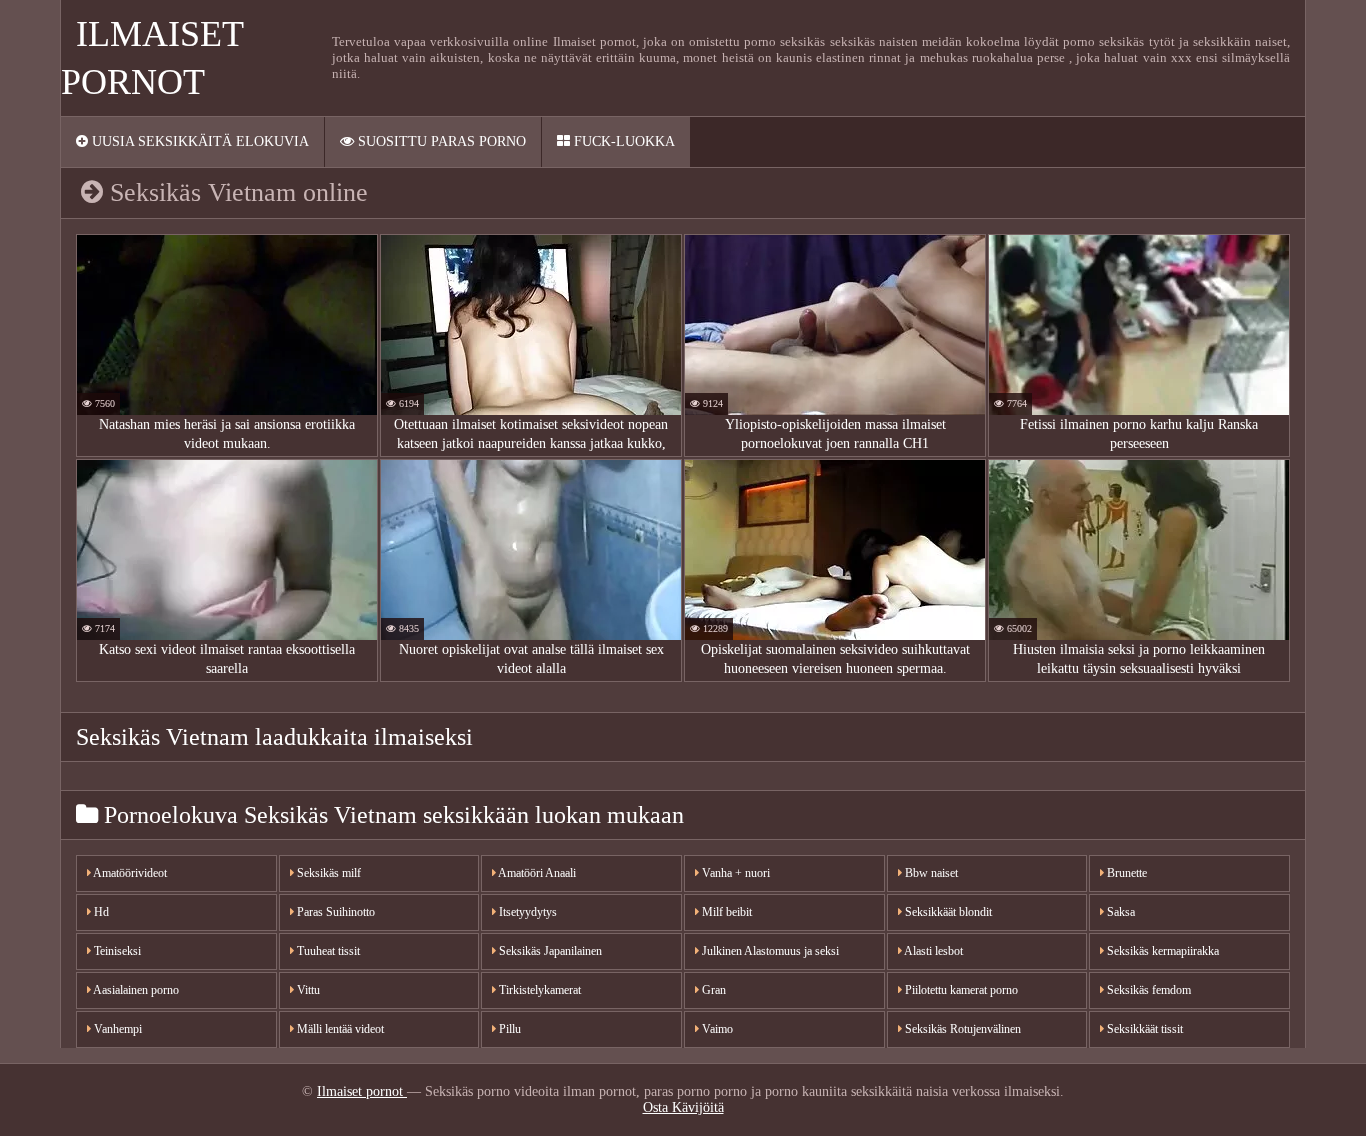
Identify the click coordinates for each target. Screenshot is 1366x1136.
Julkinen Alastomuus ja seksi (769, 951)
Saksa (1119, 912)
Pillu (508, 1029)
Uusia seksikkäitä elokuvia (198, 141)
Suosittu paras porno (440, 141)
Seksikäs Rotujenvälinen (961, 1029)
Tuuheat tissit (327, 951)
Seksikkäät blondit (947, 912)
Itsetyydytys (526, 912)
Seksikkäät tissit (1143, 1029)
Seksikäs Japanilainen (549, 951)
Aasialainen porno (135, 990)
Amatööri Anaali (536, 873)
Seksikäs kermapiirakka (1161, 951)
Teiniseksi (116, 951)
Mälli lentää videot (339, 1029)
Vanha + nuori (734, 873)
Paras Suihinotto (334, 912)
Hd (100, 912)
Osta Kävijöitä (683, 1107)
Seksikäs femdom (1147, 990)
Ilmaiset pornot (362, 1091)
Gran (712, 990)
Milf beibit (725, 912)
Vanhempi (116, 1029)
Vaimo (716, 1029)
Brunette (1125, 873)
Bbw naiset (930, 873)
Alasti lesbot (932, 951)
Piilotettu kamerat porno (960, 990)
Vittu (307, 990)
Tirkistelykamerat (538, 990)
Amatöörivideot (129, 873)
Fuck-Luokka (622, 141)
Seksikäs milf (327, 873)
